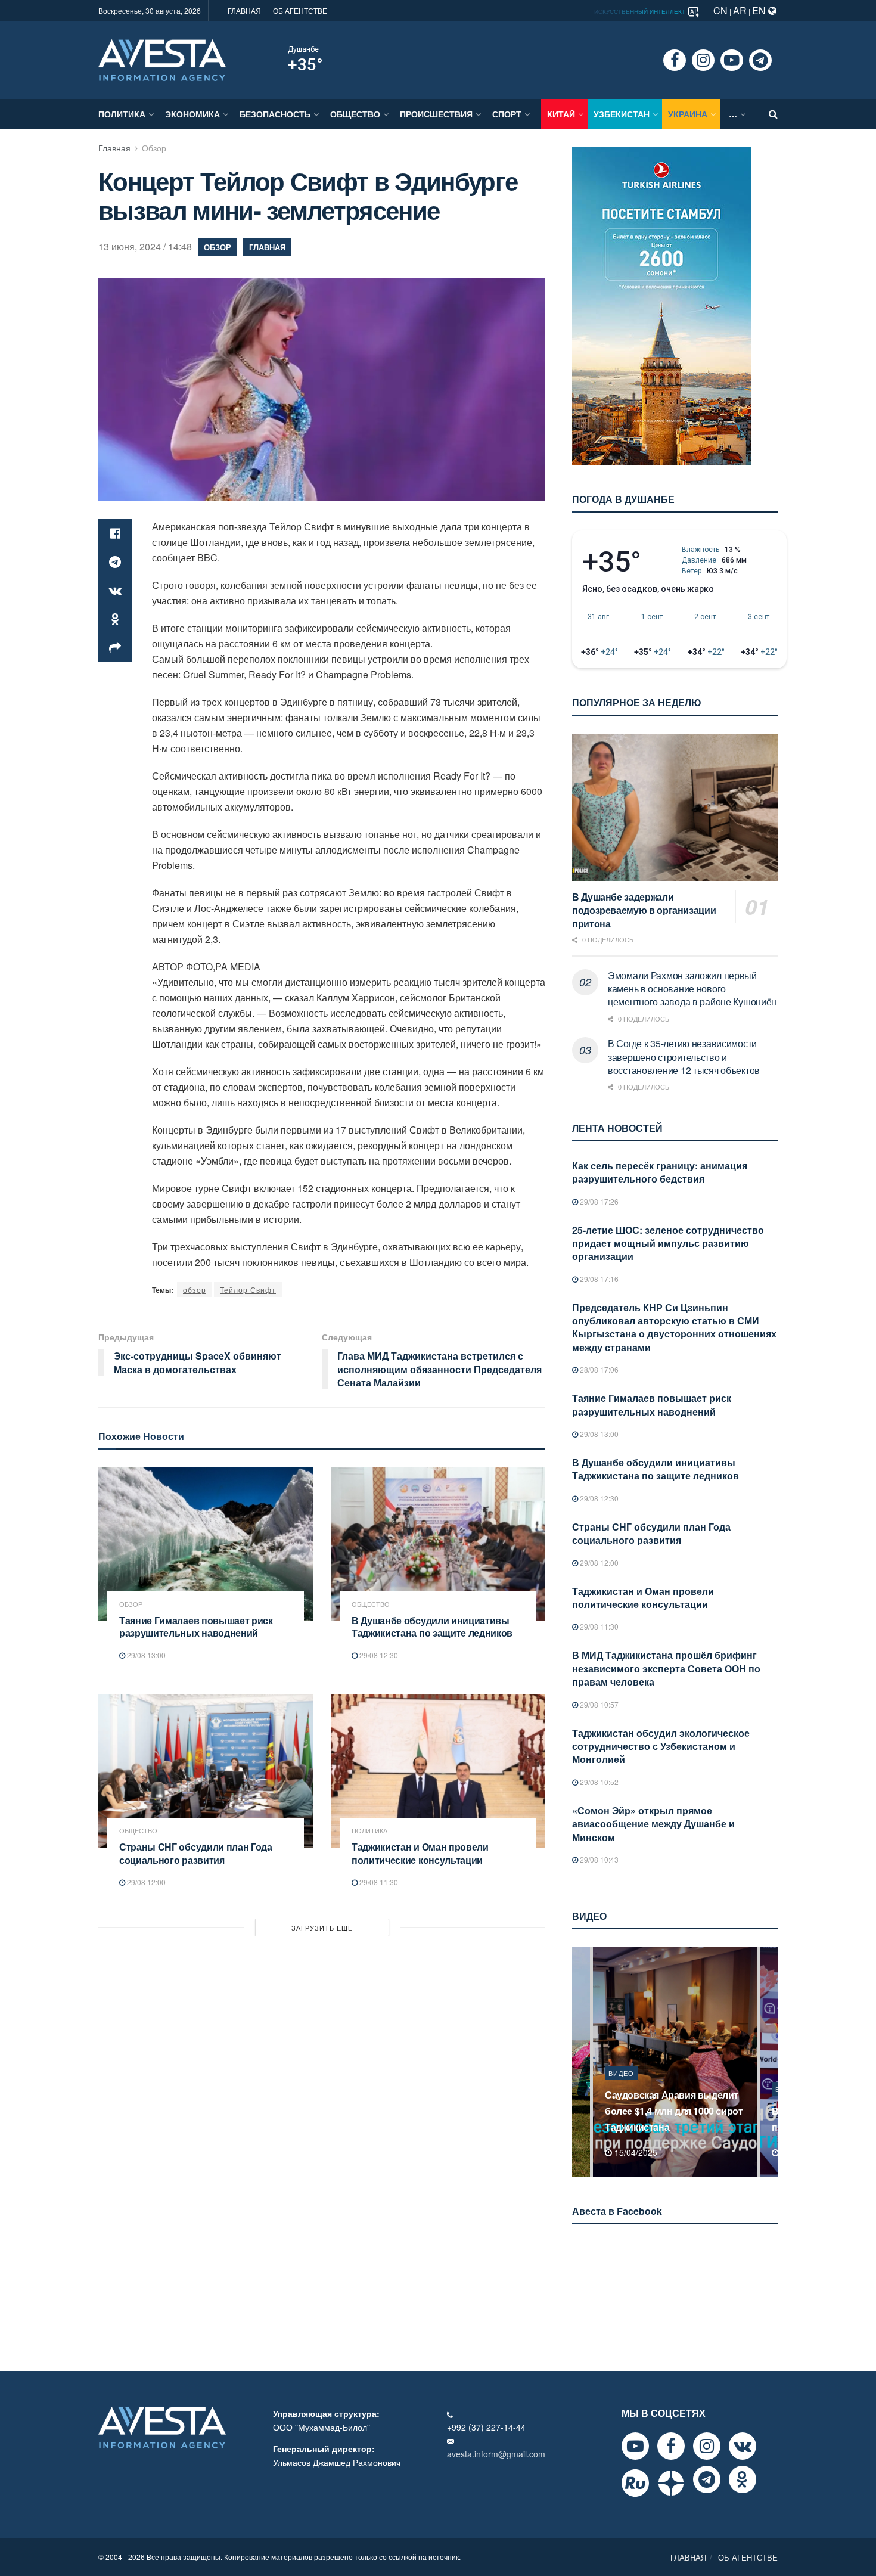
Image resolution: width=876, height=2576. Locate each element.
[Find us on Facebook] (675, 60)
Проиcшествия (436, 114)
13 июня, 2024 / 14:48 (145, 246)
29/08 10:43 (598, 1859)
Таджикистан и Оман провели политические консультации (420, 1853)
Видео (621, 2089)
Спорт (507, 114)
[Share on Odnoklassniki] (115, 619)
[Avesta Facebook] (671, 2446)
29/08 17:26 (598, 1201)
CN (720, 10)
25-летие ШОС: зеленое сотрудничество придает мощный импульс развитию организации (668, 1243)
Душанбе (303, 49)
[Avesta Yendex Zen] (671, 2483)
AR (740, 10)
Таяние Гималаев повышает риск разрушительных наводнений (196, 1627)
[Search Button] (773, 114)
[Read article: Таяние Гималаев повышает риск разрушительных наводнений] (206, 1544)
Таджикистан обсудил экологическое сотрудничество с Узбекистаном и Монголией (661, 1746)
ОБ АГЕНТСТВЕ (300, 10)
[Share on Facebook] (115, 533)
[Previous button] (580, 2062)
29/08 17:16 (598, 1279)
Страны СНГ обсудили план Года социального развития (196, 1853)
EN (760, 10)
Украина (688, 114)
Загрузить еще (322, 1928)
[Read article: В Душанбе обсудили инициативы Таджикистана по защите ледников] (438, 1544)
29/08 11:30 (378, 1882)
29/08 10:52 (598, 1782)
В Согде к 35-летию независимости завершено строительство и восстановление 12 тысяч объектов (684, 1057)
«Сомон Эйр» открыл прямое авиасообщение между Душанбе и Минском (653, 1824)
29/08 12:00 (145, 1882)
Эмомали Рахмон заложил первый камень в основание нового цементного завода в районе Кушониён (692, 989)
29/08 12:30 (378, 1655)
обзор (195, 1289)
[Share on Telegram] (115, 562)
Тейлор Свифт (248, 1289)
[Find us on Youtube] (732, 60)
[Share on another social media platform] (115, 648)
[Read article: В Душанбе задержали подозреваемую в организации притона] (675, 807)
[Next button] (770, 2062)
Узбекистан (622, 114)
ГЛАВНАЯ (244, 10)
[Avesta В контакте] (743, 2446)
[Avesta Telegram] (707, 2479)
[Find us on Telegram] (760, 60)
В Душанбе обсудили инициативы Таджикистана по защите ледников (432, 1627)
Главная (114, 148)
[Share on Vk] (115, 591)
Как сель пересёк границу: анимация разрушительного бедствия (660, 1172)
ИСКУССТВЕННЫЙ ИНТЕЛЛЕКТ (641, 11)
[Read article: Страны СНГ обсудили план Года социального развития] (206, 1771)
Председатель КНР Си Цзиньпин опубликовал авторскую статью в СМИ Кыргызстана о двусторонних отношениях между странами (674, 1327)
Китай (561, 114)
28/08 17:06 (598, 1369)
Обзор (154, 148)
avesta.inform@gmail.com (496, 2454)
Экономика (192, 114)
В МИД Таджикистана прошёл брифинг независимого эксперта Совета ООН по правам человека (666, 1668)
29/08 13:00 (145, 1655)
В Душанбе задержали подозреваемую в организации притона (644, 910)
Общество (355, 114)
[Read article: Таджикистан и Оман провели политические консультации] (438, 1771)
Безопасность (275, 114)
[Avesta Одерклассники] (743, 2479)
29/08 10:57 (598, 1704)
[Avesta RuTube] (635, 2483)
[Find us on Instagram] (703, 60)
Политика (122, 114)
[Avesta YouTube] (635, 2446)
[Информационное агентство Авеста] (162, 59)
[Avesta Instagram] (707, 2446)
